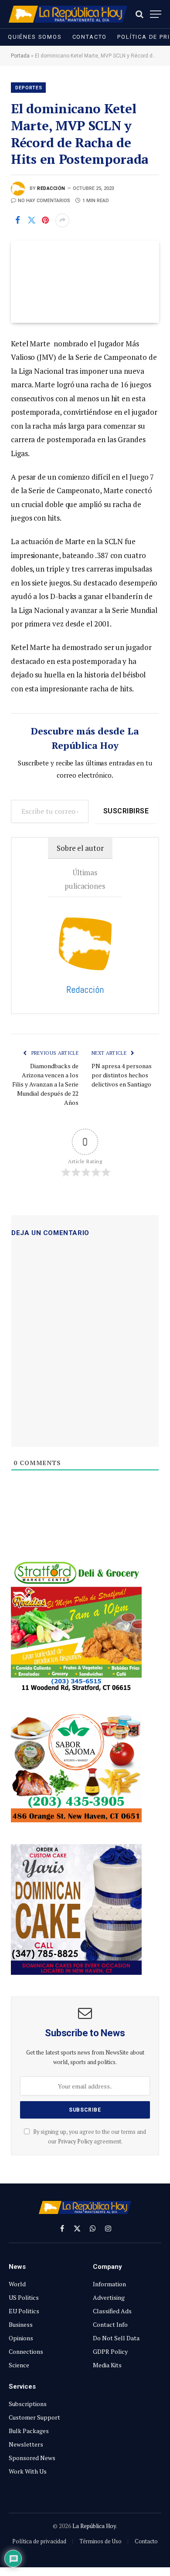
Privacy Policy (75, 2141)
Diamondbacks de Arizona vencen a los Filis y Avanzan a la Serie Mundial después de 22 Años (45, 1084)
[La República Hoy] (68, 14)
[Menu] (156, 14)
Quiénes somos (35, 37)
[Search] (139, 14)
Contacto (90, 37)
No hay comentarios (44, 201)
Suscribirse (126, 811)
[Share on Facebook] (17, 220)
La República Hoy (94, 2526)
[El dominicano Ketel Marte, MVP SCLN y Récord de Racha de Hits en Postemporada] (85, 282)
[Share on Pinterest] (45, 220)
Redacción (51, 188)
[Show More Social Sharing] (62, 220)
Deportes (29, 88)
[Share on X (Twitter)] (31, 220)
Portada (20, 56)
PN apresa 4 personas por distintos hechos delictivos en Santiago (122, 1075)
